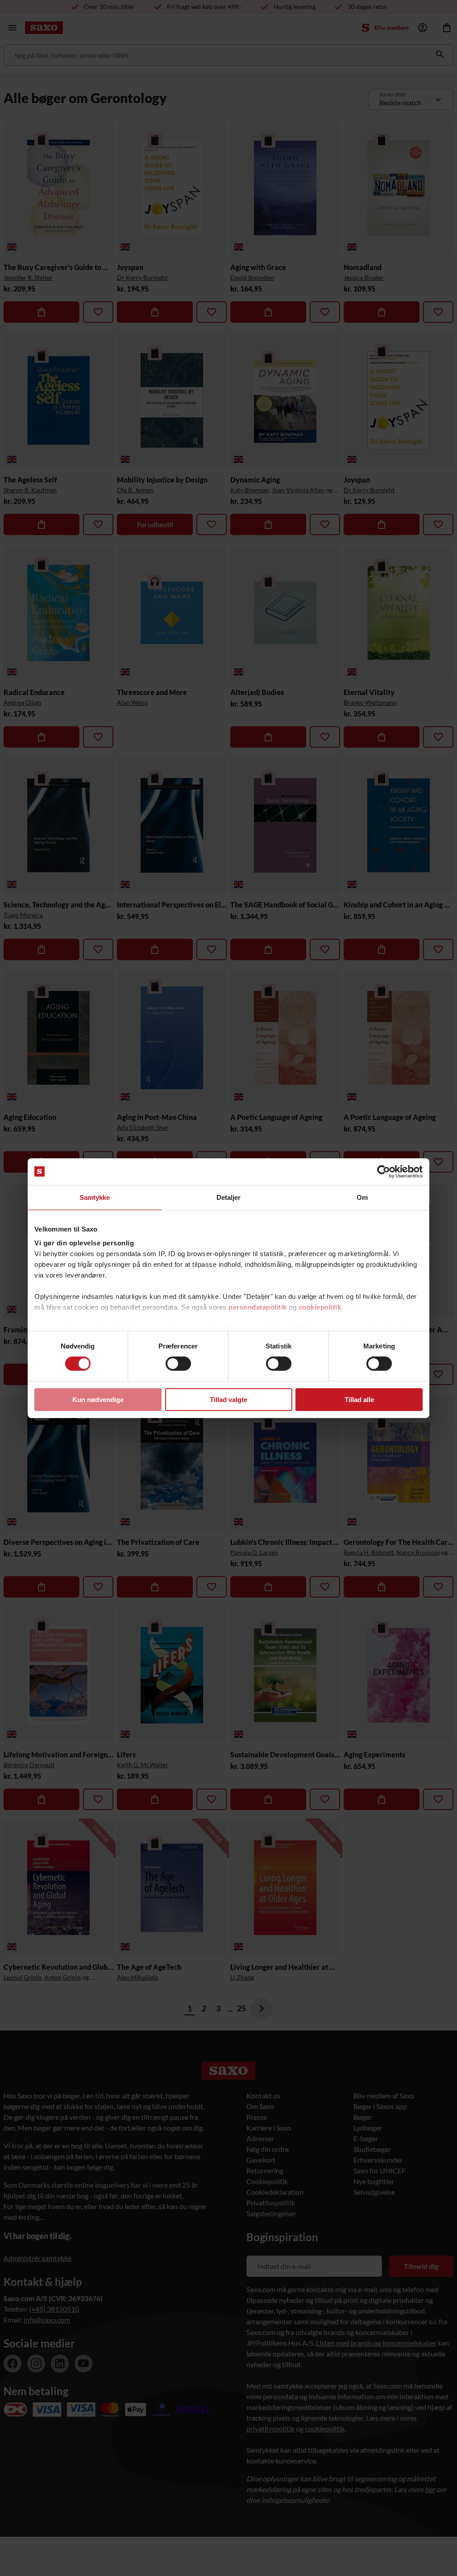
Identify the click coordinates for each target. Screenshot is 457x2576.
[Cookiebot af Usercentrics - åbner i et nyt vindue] (384, 1171)
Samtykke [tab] (95, 1197)
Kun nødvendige (98, 1400)
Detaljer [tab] (229, 1197)
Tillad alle (359, 1400)
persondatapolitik (258, 1307)
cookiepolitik (320, 1307)
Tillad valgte (228, 1400)
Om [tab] (362, 1197)
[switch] (178, 1364)
